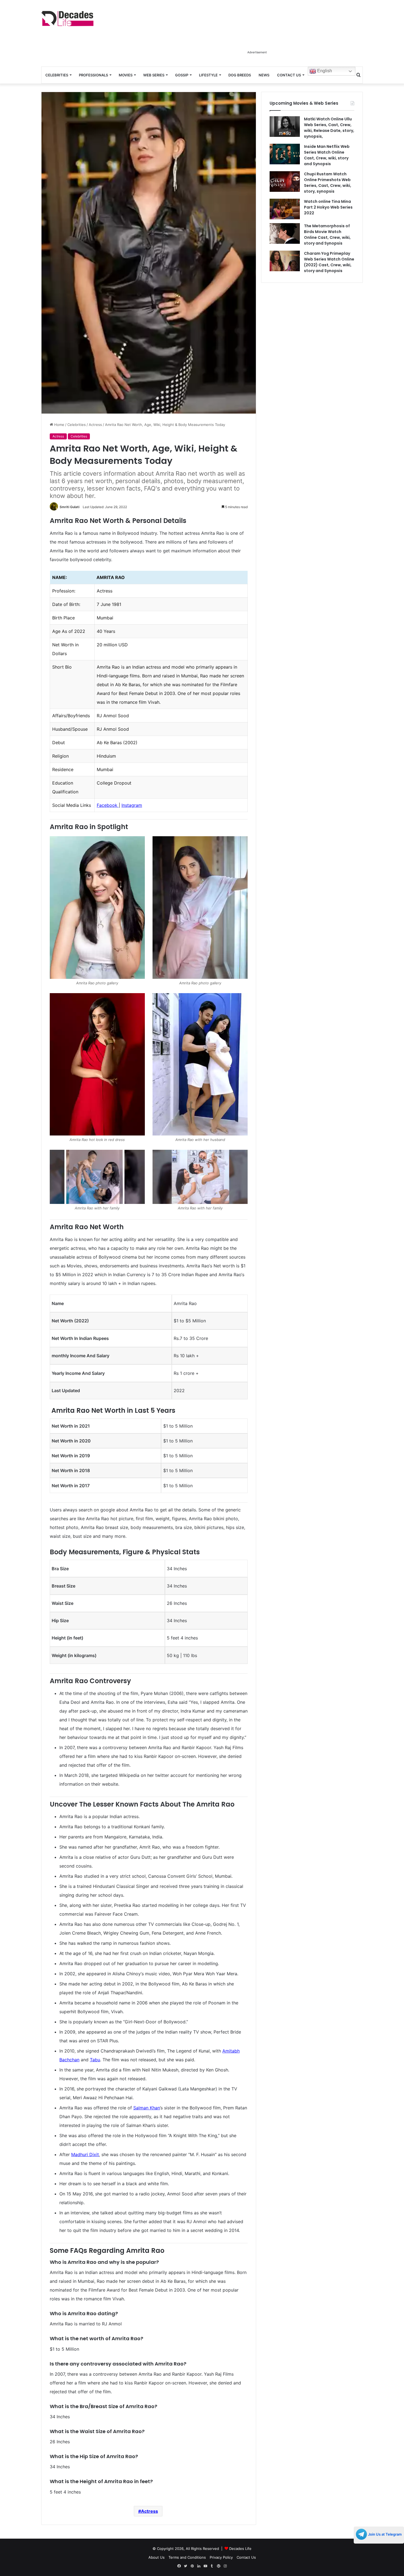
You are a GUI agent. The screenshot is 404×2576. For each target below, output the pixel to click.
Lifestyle (208, 75)
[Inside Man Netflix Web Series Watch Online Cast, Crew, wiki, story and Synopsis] (285, 154)
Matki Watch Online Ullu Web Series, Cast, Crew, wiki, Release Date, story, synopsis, (329, 128)
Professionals (93, 75)
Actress (95, 425)
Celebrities (57, 75)
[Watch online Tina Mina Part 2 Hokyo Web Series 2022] (285, 209)
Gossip (182, 75)
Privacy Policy (221, 2557)
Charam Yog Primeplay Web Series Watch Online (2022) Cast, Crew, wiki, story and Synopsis (329, 262)
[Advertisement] (257, 35)
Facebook (108, 805)
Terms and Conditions (187, 2557)
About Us (157, 2557)
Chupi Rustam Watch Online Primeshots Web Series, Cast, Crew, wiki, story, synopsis (328, 183)
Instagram (132, 805)
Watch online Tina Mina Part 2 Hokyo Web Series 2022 (328, 207)
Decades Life (240, 2549)
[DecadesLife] (67, 19)
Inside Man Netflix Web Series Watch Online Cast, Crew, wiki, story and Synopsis (327, 155)
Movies (126, 75)
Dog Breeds (240, 75)
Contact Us (289, 75)
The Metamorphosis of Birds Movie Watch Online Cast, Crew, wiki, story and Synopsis (327, 235)
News (264, 75)
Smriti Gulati (70, 507)
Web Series (154, 75)
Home (59, 425)
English (324, 71)
